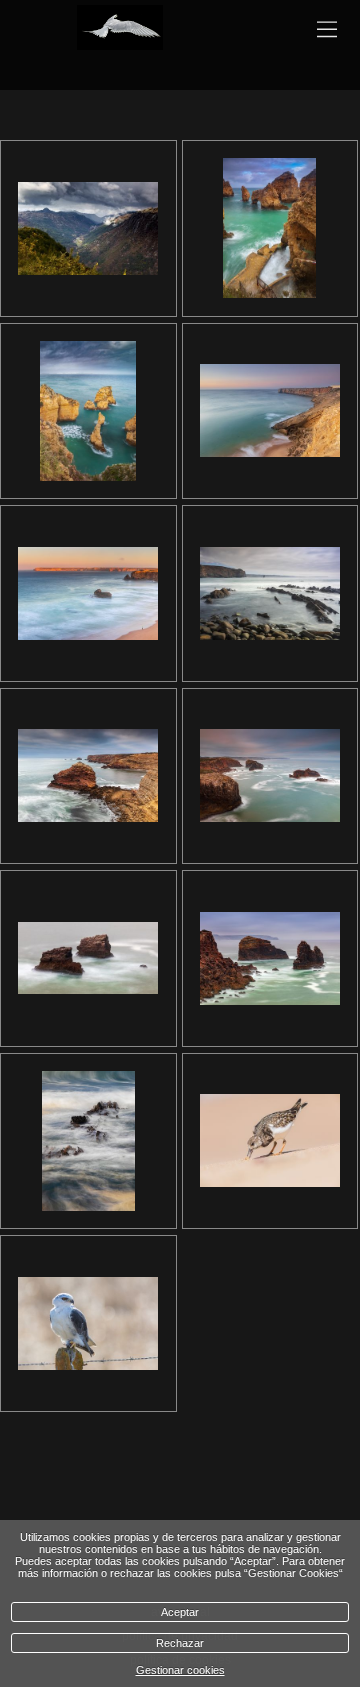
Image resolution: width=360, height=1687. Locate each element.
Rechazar (180, 1643)
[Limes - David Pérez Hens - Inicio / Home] (120, 40)
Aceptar (180, 1612)
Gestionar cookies (180, 1670)
